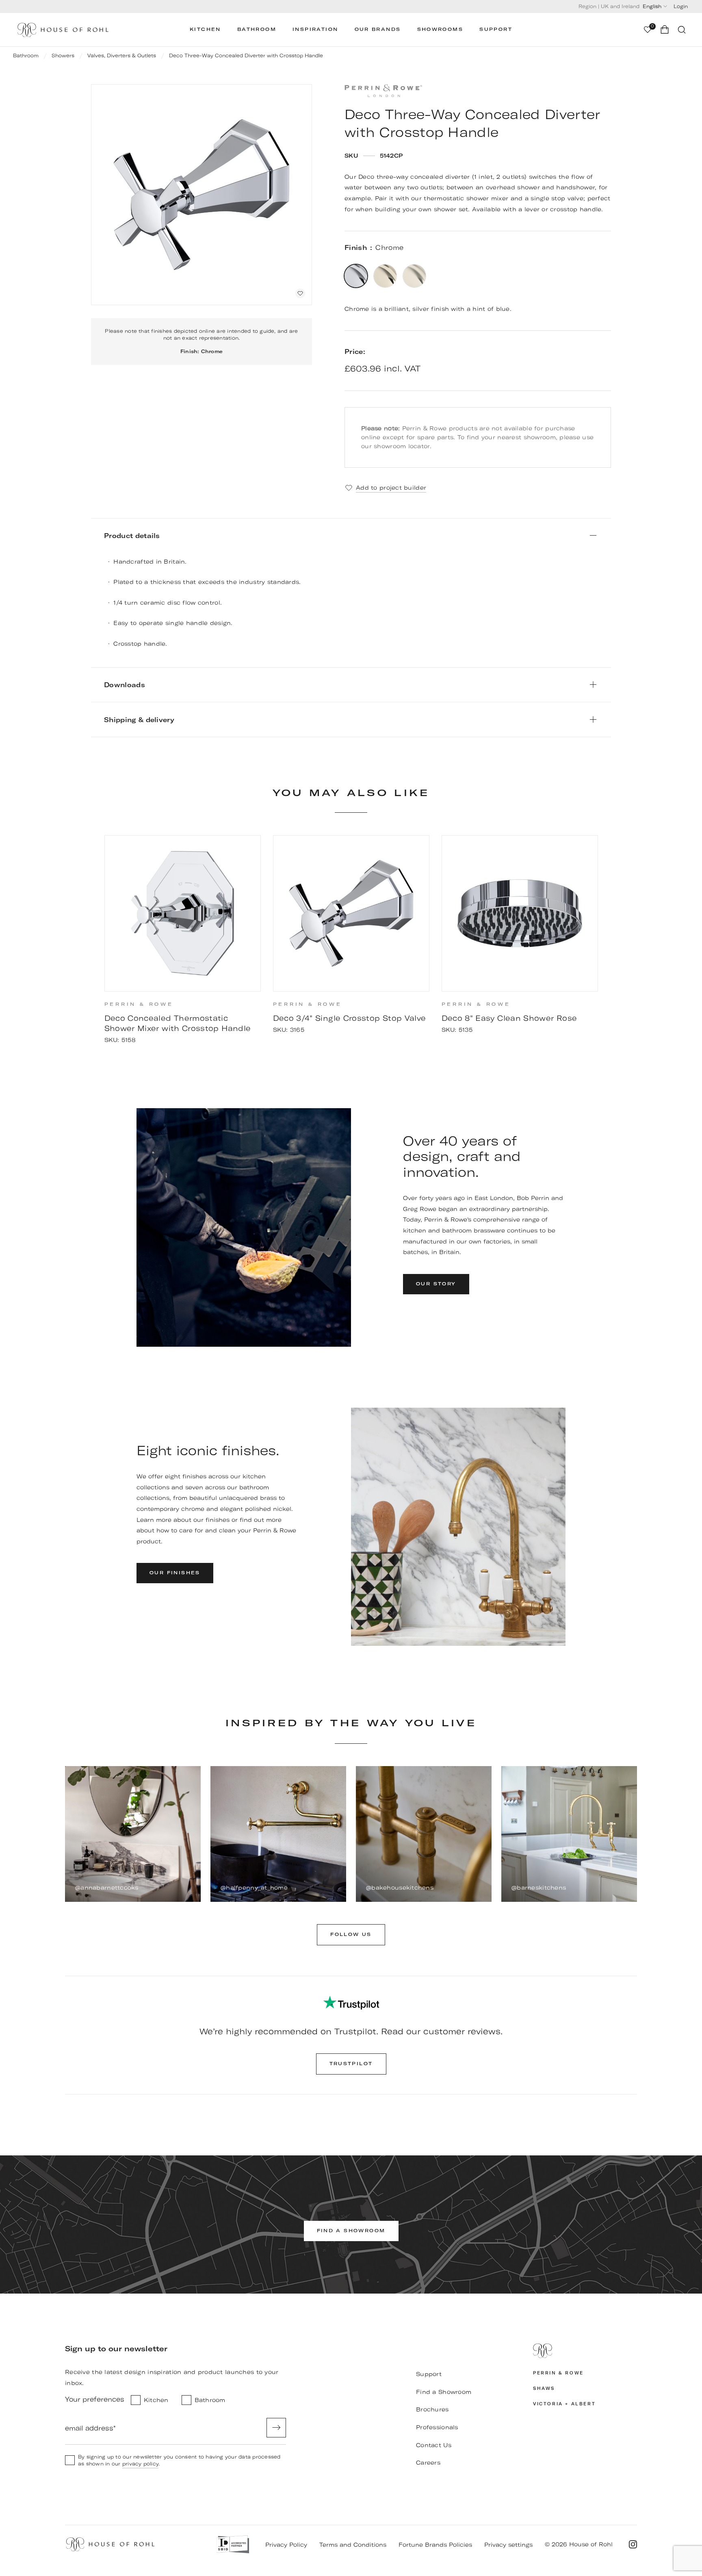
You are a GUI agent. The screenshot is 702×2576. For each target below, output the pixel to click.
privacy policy (434, 1704)
